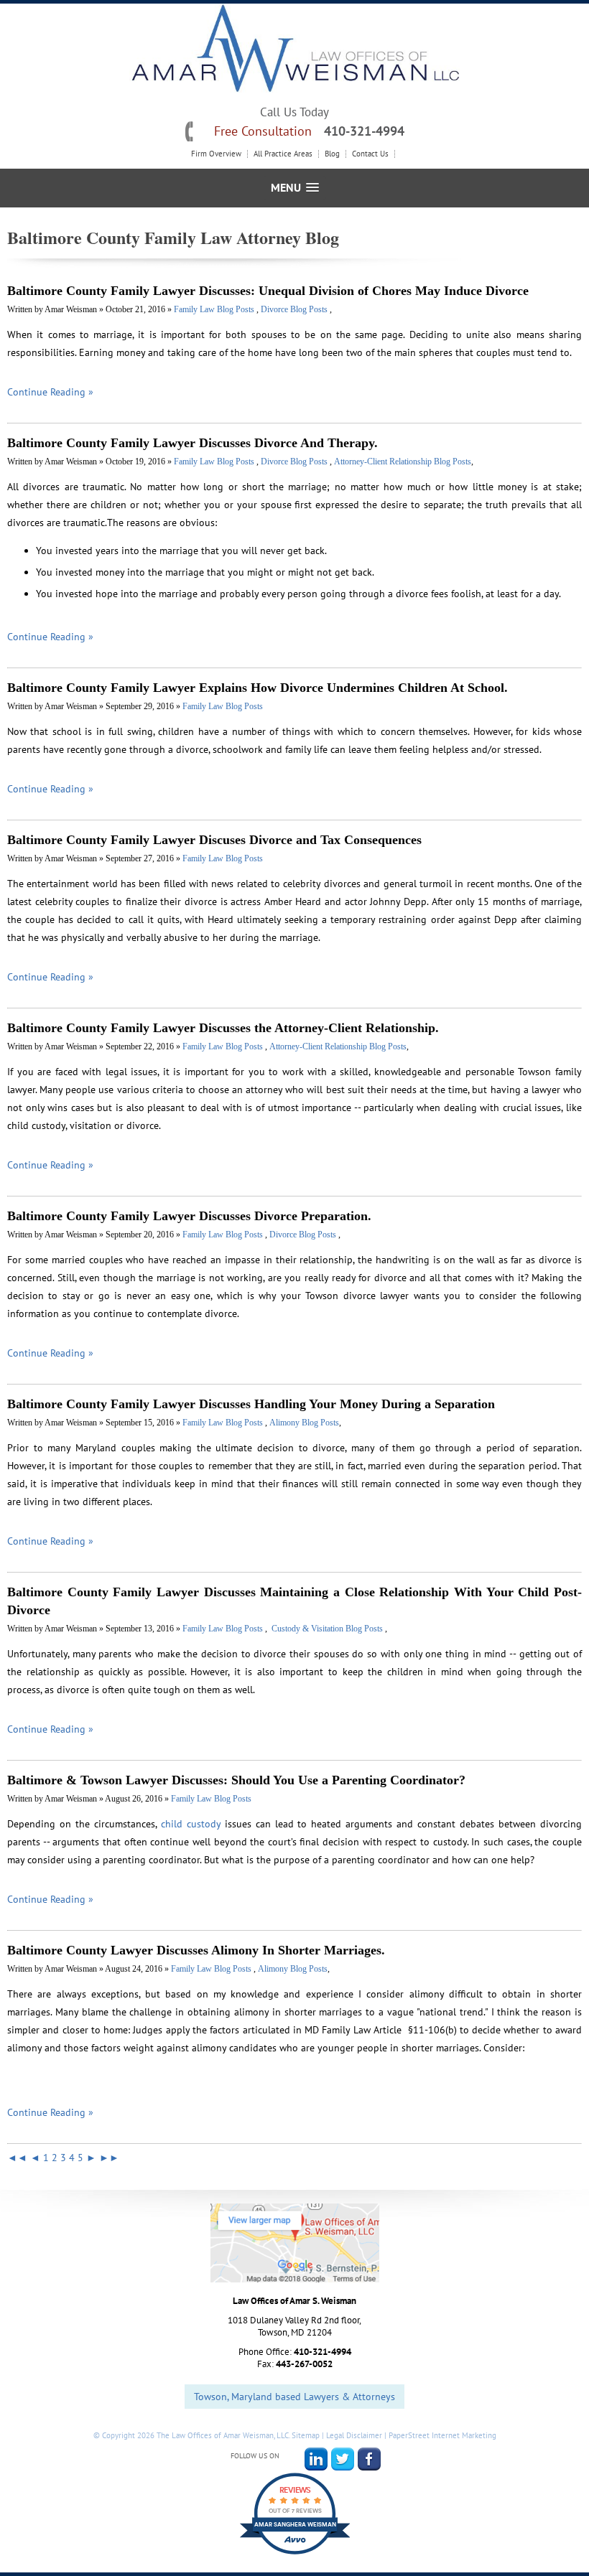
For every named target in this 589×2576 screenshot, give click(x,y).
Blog (332, 154)
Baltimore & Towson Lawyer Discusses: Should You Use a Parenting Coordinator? (236, 1780)
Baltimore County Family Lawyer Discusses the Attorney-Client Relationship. (223, 1028)
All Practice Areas (283, 154)
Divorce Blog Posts (295, 309)
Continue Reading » (50, 392)
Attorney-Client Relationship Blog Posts (403, 462)
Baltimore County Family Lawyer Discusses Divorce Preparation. (189, 1216)
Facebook (369, 2459)
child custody (191, 1824)
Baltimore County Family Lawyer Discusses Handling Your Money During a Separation (251, 1404)
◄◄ (17, 2158)
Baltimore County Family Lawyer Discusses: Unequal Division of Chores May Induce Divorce (268, 291)
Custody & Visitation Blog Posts (327, 1629)
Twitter (343, 2459)
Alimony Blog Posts (304, 1423)
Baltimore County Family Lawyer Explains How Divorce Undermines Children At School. (258, 688)
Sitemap (306, 2435)
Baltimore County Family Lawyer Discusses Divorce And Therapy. (193, 443)
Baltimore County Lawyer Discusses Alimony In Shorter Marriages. (196, 1950)
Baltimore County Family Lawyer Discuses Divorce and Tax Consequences (214, 840)
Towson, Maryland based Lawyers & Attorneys (294, 2397)
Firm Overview (216, 154)
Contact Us (370, 154)
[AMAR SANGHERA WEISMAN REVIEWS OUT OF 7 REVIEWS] (295, 2554)
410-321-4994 (364, 131)
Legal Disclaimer (354, 2435)
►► (109, 2158)
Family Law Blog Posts (215, 309)
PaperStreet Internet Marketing (442, 2435)
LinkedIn (316, 2459)
